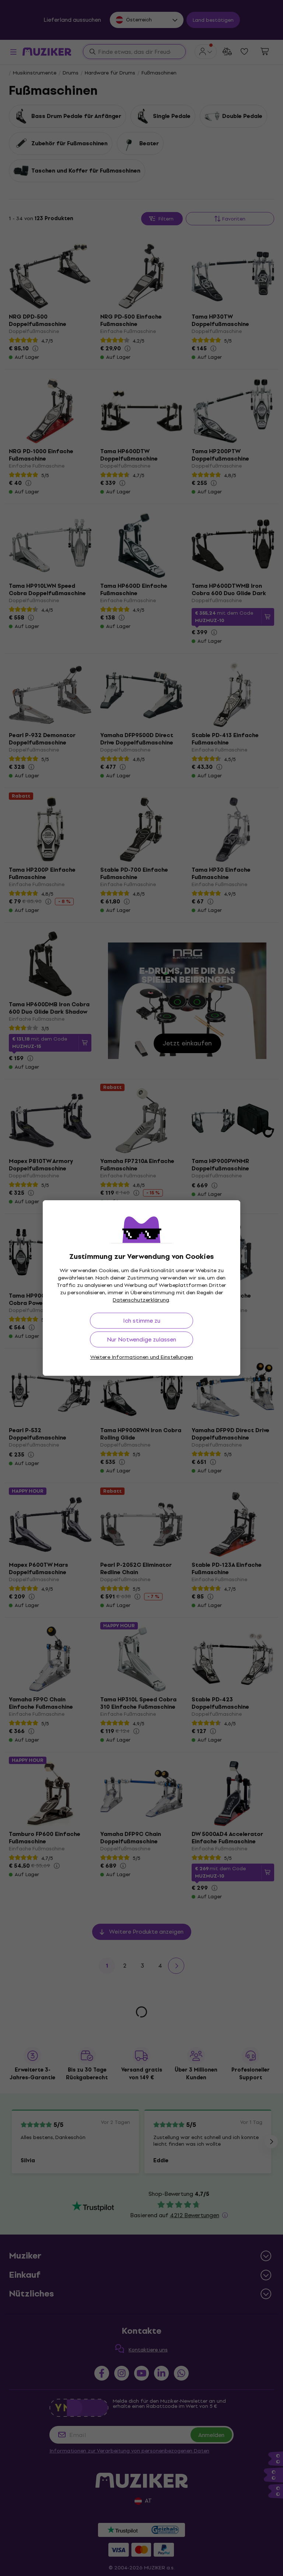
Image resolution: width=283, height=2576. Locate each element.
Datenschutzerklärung (141, 1300)
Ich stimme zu (142, 1321)
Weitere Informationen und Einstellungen (142, 1357)
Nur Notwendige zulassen (141, 1339)
